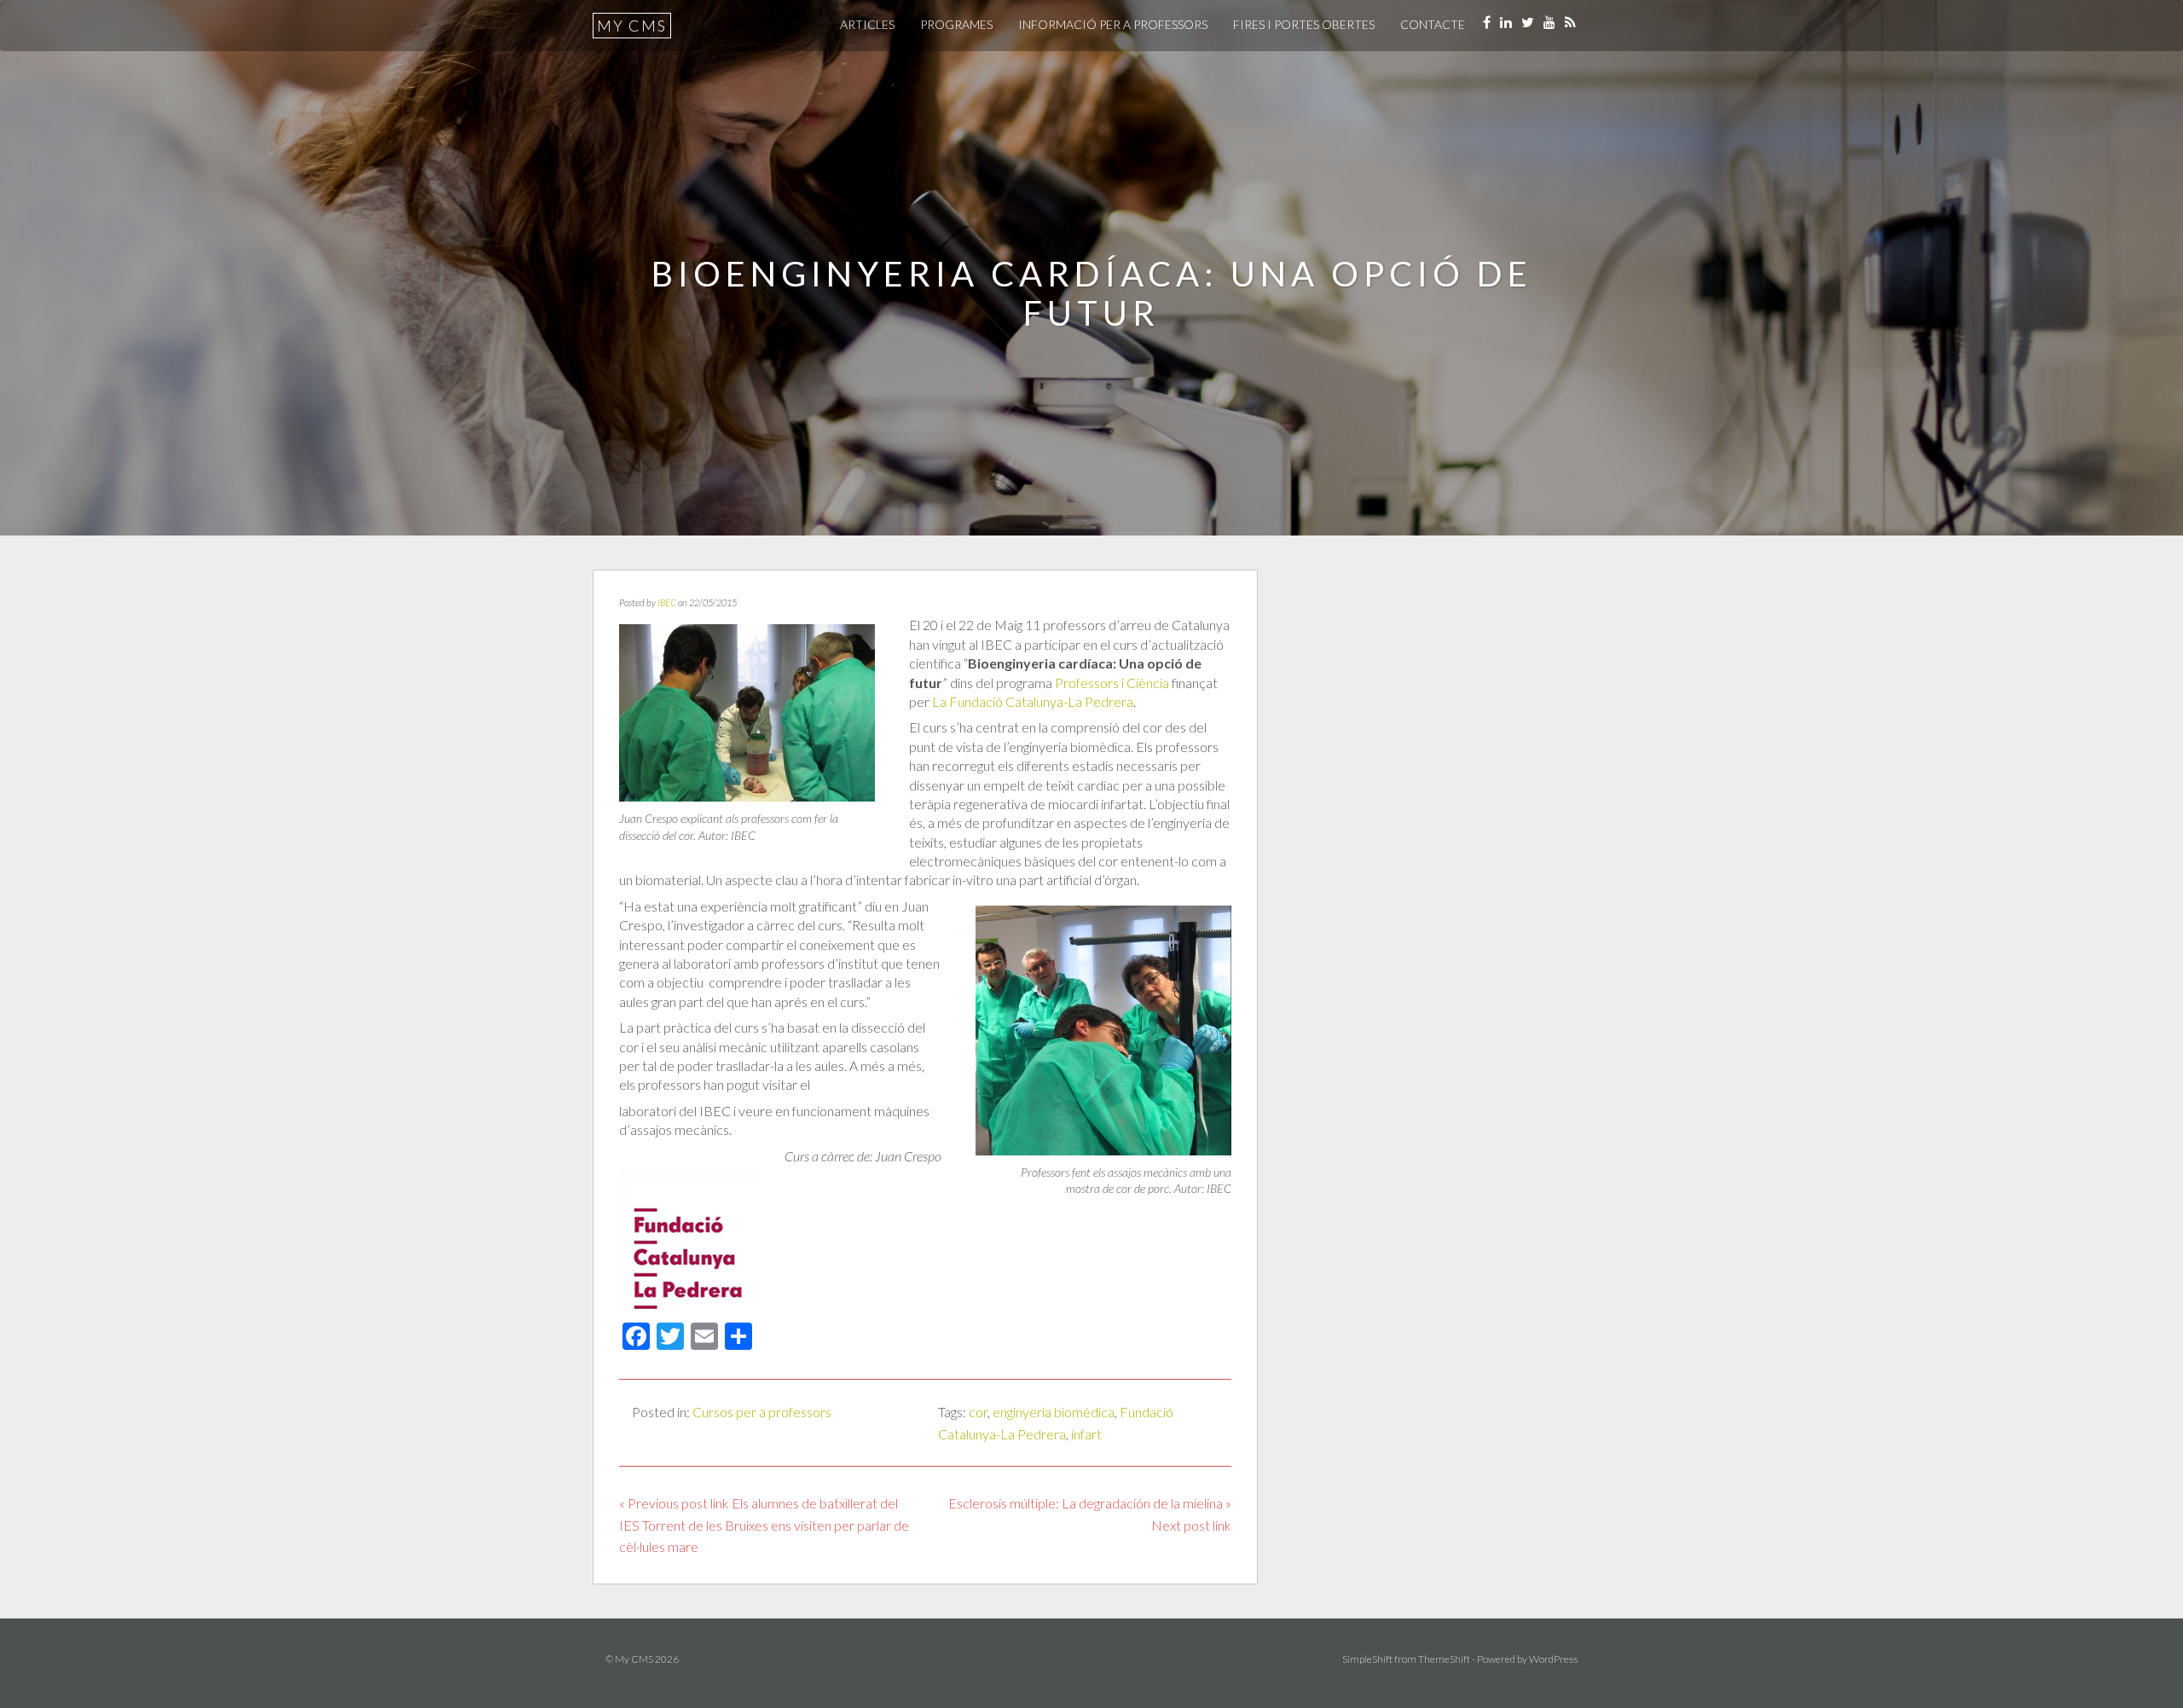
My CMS (632, 26)
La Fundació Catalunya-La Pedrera (1033, 701)
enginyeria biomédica (1054, 1412)
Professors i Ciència (1112, 683)
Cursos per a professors (762, 1412)
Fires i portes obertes (1304, 24)
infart (1086, 1434)
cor (978, 1412)
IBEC (667, 602)
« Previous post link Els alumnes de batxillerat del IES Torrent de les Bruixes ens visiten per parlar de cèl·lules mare (764, 1525)
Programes (956, 24)
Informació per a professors (1113, 24)
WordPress (1553, 1659)
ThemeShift (1444, 1659)
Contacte (1433, 24)
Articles (867, 24)
